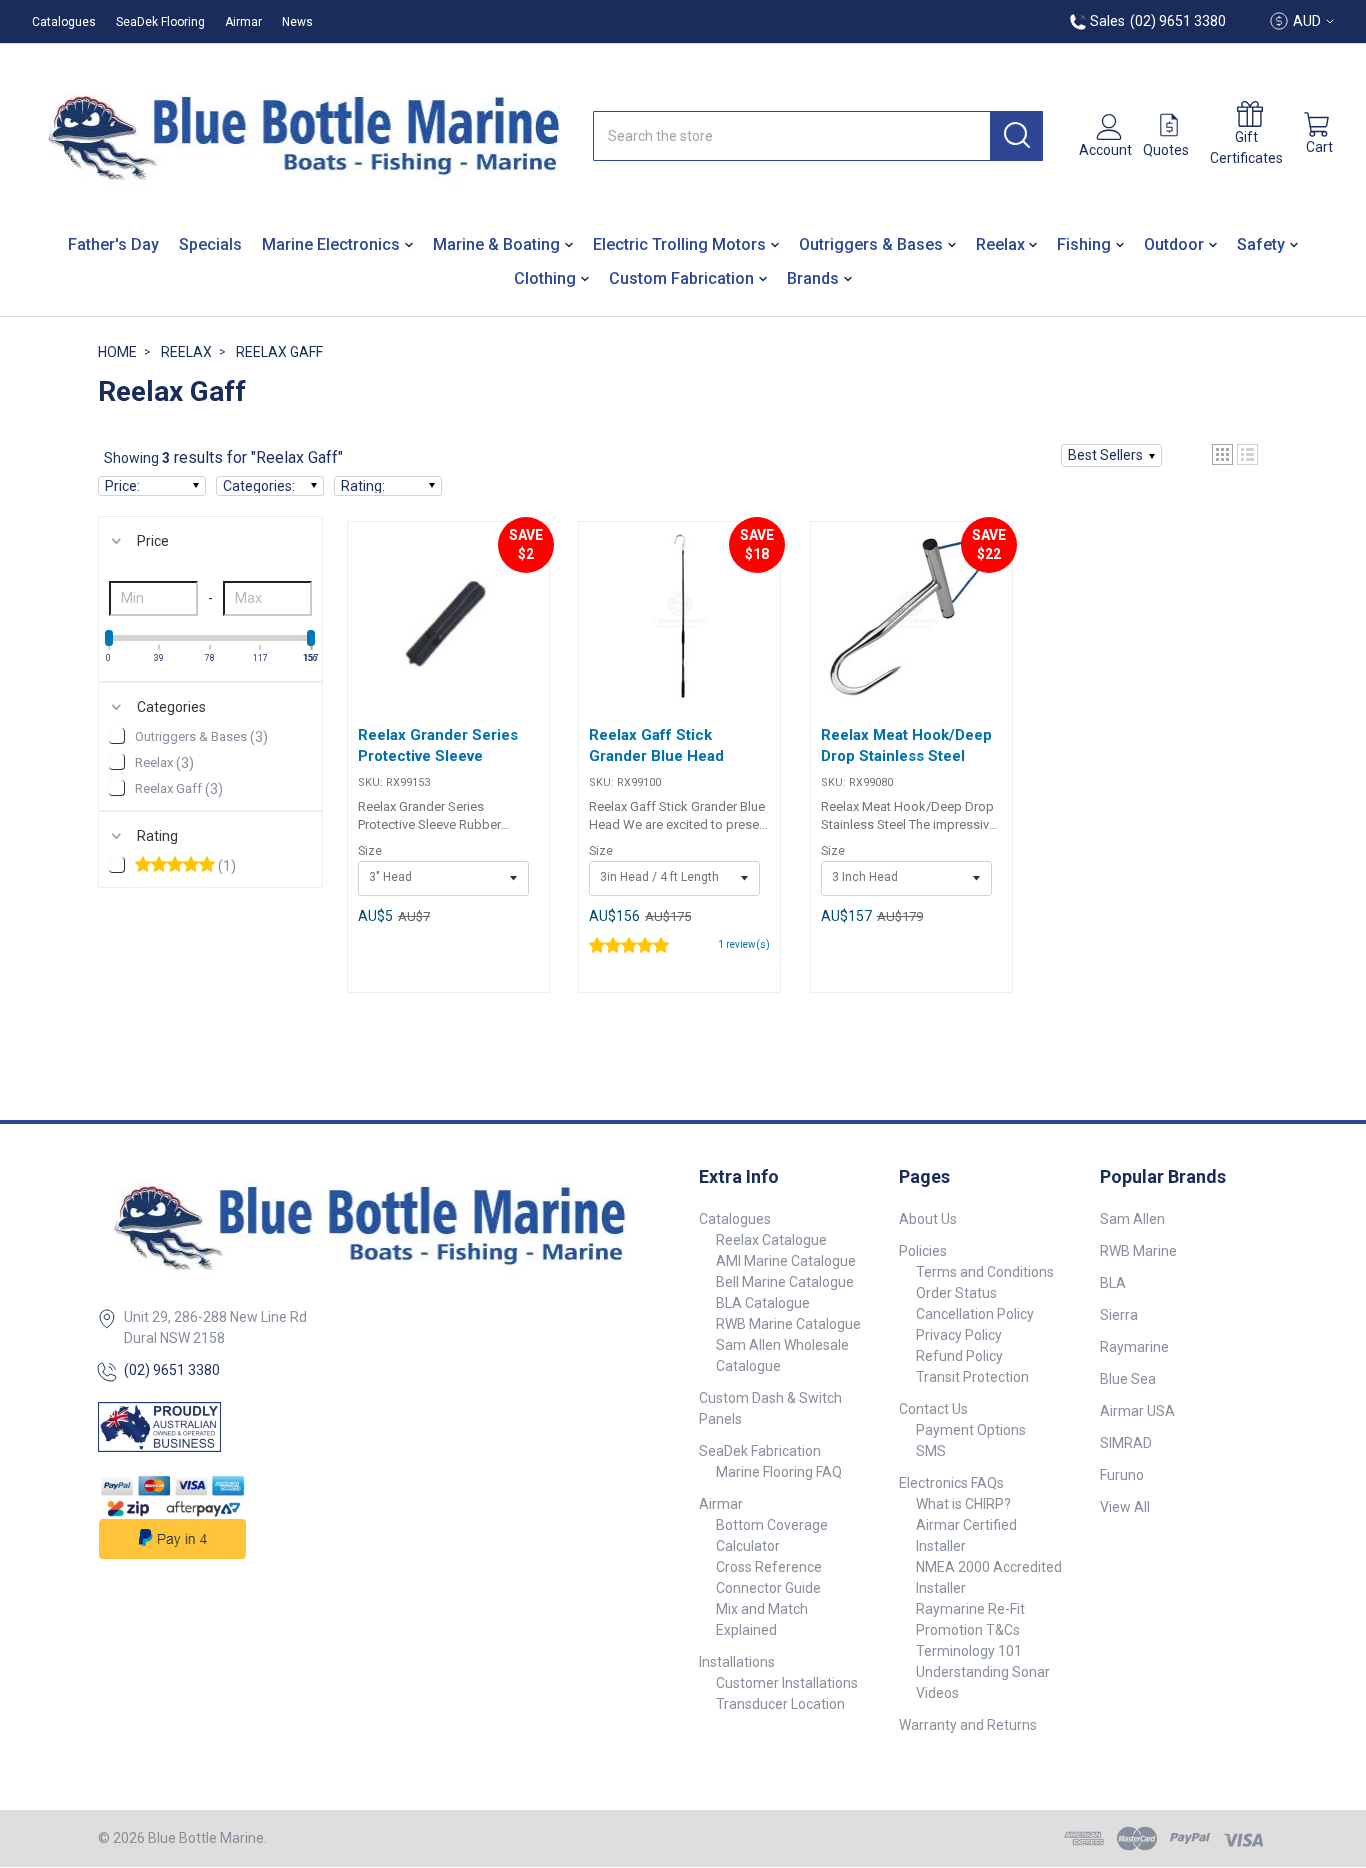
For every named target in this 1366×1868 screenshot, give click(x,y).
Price (153, 541)
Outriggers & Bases (871, 244)
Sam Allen (1132, 1219)
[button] (1111, 455)
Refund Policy (959, 1356)
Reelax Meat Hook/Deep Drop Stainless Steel (906, 745)
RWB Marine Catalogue (788, 1324)
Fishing (1084, 244)
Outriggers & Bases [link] (201, 737)
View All (1125, 1507)
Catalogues (64, 22)
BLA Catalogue (763, 1303)
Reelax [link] (164, 763)
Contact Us (933, 1409)
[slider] (109, 638)
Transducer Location (780, 1704)
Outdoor (1174, 244)
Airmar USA (1137, 1411)
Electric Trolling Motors (679, 244)
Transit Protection (972, 1377)
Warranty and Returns (968, 1725)
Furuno (1122, 1475)
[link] (210, 867)
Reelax (1000, 244)
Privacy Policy (959, 1335)
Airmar (243, 22)
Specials (210, 244)
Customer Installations (787, 1683)
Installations (737, 1662)
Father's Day (113, 244)
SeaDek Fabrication (760, 1451)
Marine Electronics (331, 244)
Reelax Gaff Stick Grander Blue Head (656, 745)
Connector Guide (768, 1588)
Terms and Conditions (985, 1272)
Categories (171, 707)
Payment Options (971, 1430)
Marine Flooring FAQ (779, 1472)
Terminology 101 (969, 1651)
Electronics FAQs (951, 1483)
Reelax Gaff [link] (179, 789)
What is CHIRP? (963, 1504)
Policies (923, 1251)
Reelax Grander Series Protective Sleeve (438, 745)
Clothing (545, 278)
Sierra (1119, 1315)
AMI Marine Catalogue (786, 1261)
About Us (928, 1219)
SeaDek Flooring (160, 22)
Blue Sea (1128, 1379)
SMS (931, 1451)
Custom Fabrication (681, 278)
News (297, 22)
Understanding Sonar (983, 1672)
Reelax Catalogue (771, 1240)
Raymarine (1134, 1347)
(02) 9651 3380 (172, 1370)
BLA (1113, 1283)
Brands (813, 278)
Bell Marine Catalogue (785, 1282)
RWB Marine (1138, 1251)
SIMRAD (1126, 1443)
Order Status (956, 1293)
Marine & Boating (496, 244)
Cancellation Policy (975, 1314)
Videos (937, 1693)
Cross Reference (769, 1567)
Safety (1261, 244)
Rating (157, 836)
